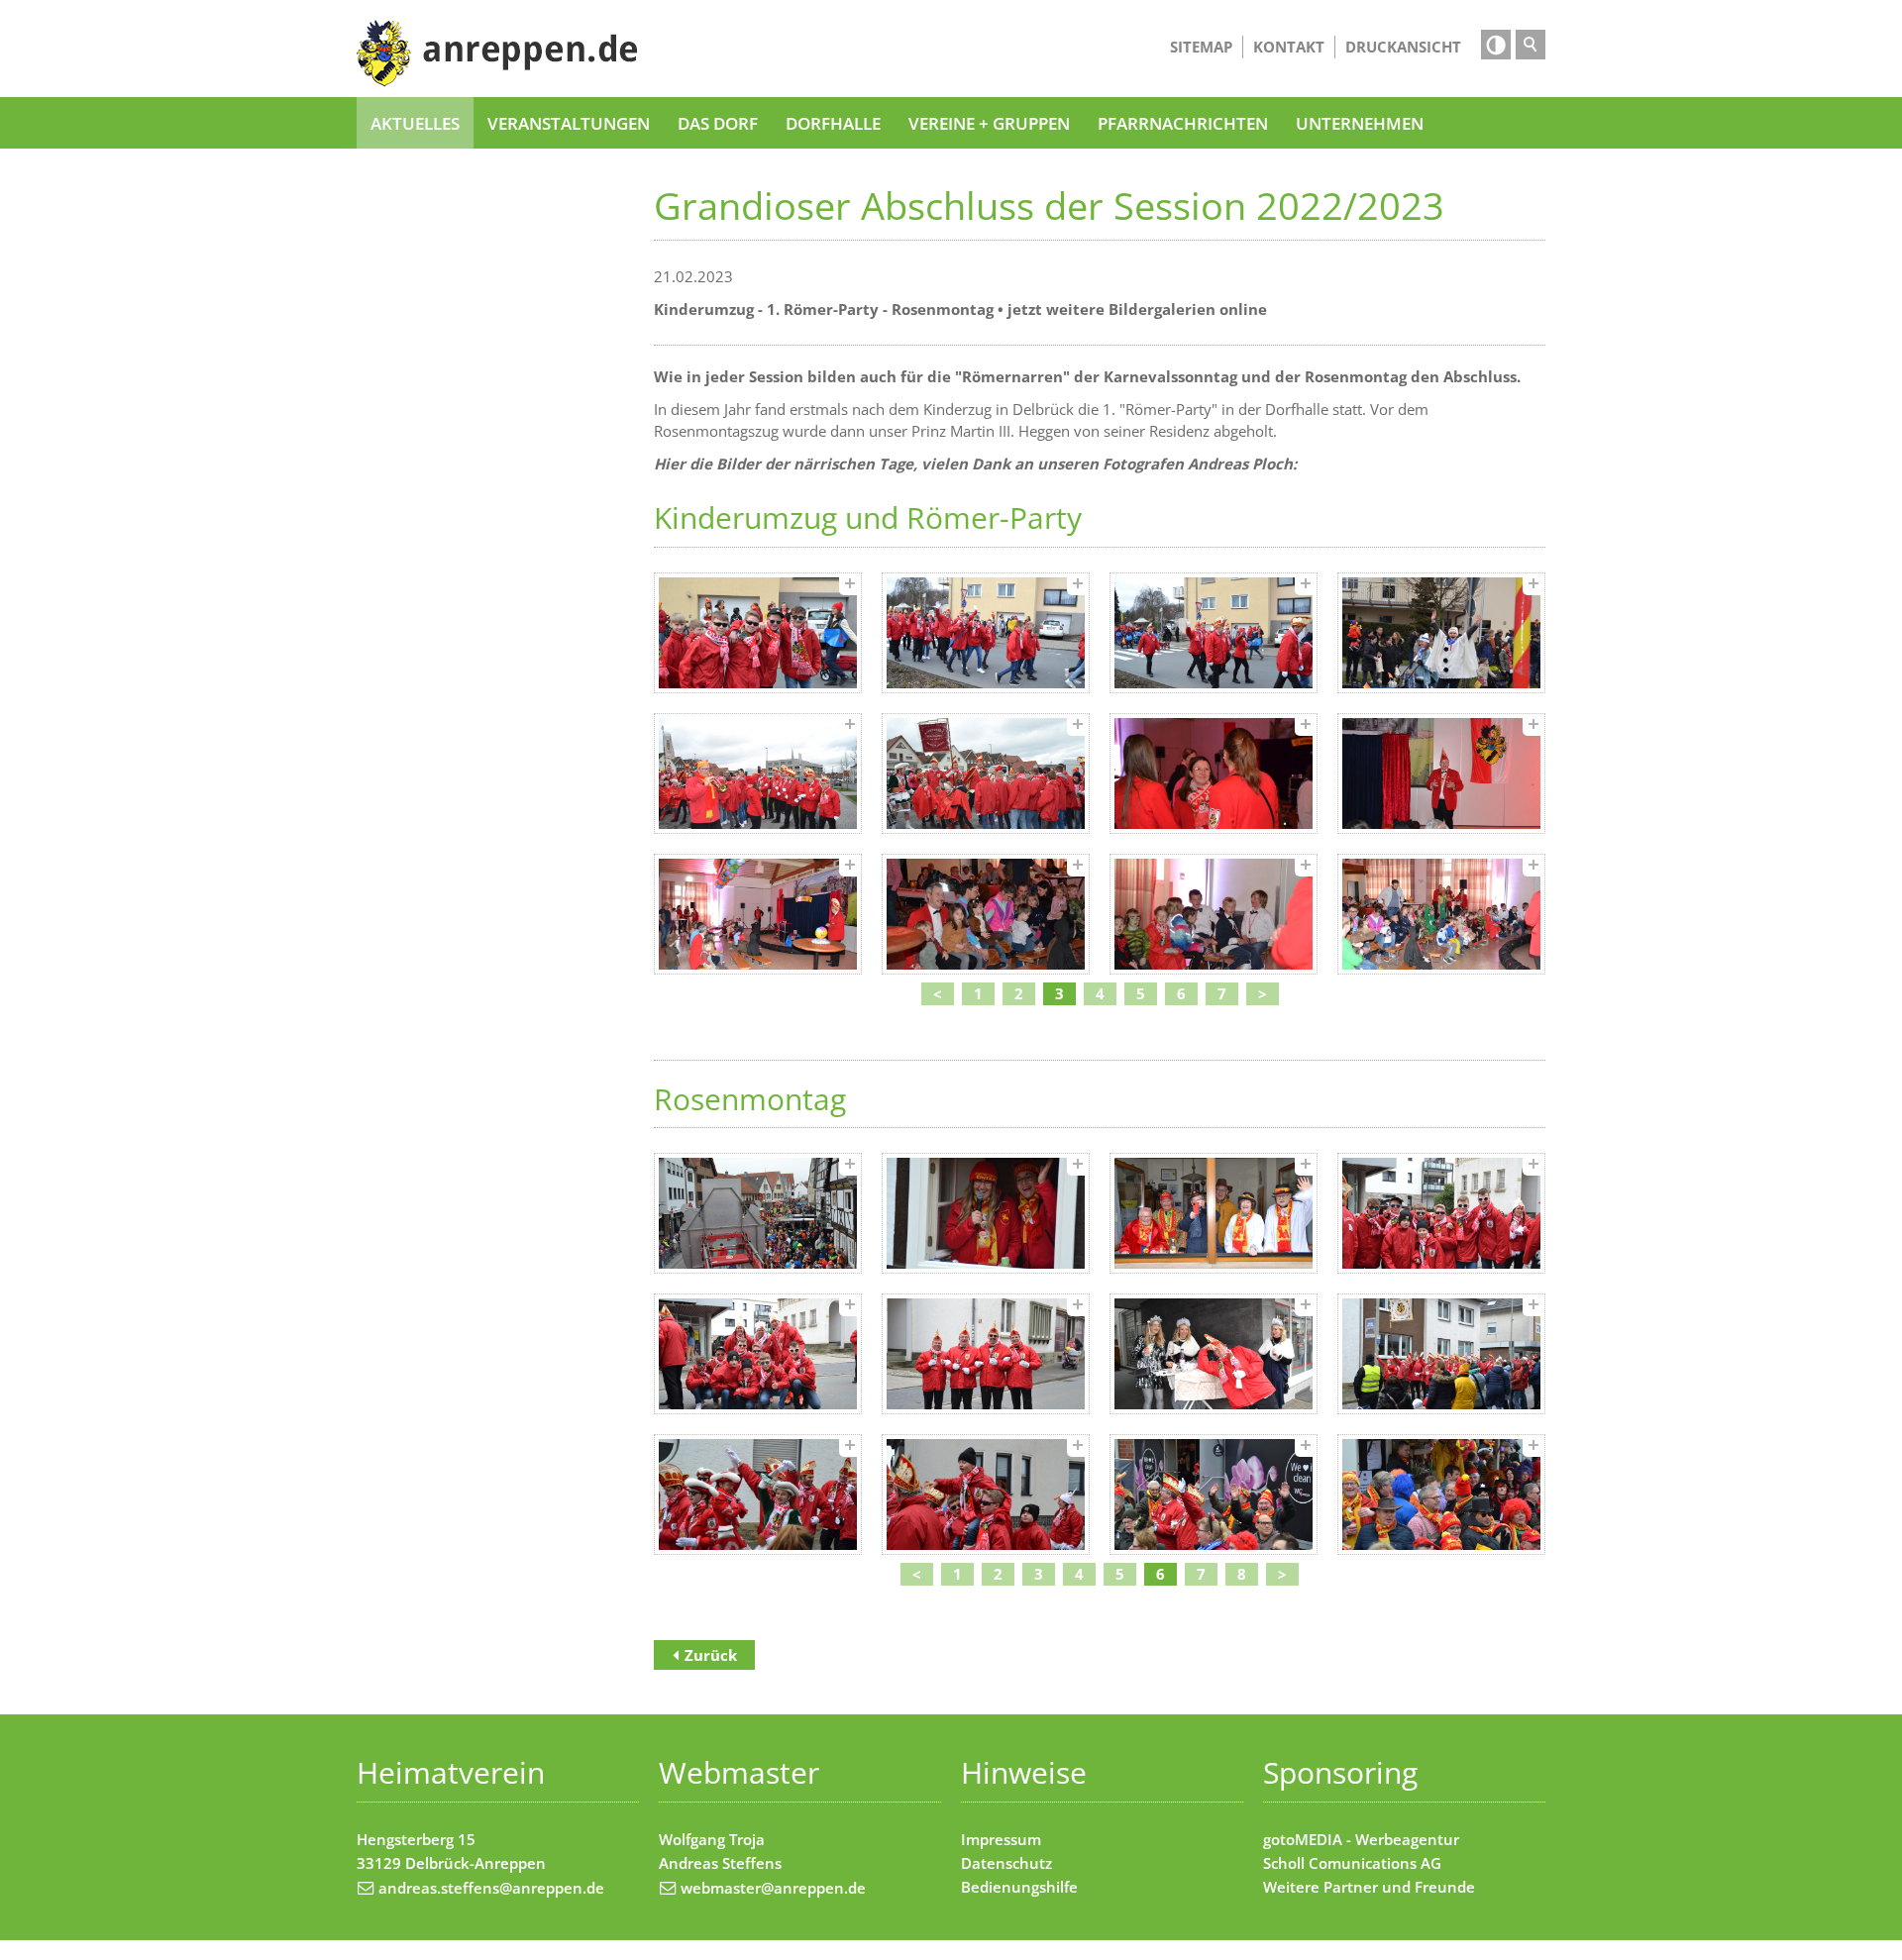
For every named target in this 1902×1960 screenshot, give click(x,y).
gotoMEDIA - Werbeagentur (1361, 1839)
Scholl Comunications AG (1352, 1863)
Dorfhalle (833, 123)
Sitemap (1201, 47)
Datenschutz (1006, 1863)
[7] (1214, 774)
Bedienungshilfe (1019, 1887)
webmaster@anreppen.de (773, 1888)
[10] (986, 914)
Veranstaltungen (569, 123)
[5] (758, 774)
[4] (1441, 633)
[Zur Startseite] (497, 53)
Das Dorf (718, 123)
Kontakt (1289, 47)
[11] (1214, 914)
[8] (1441, 774)
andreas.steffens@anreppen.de (491, 1888)
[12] (1441, 914)
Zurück (711, 1655)
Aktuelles (415, 123)
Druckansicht (1403, 47)
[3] (1214, 633)
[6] (986, 774)
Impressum (1001, 1839)
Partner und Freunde (1399, 1887)
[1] (758, 633)
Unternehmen (1360, 123)
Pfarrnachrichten (1183, 123)
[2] (986, 633)
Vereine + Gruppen (989, 123)
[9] (758, 914)
